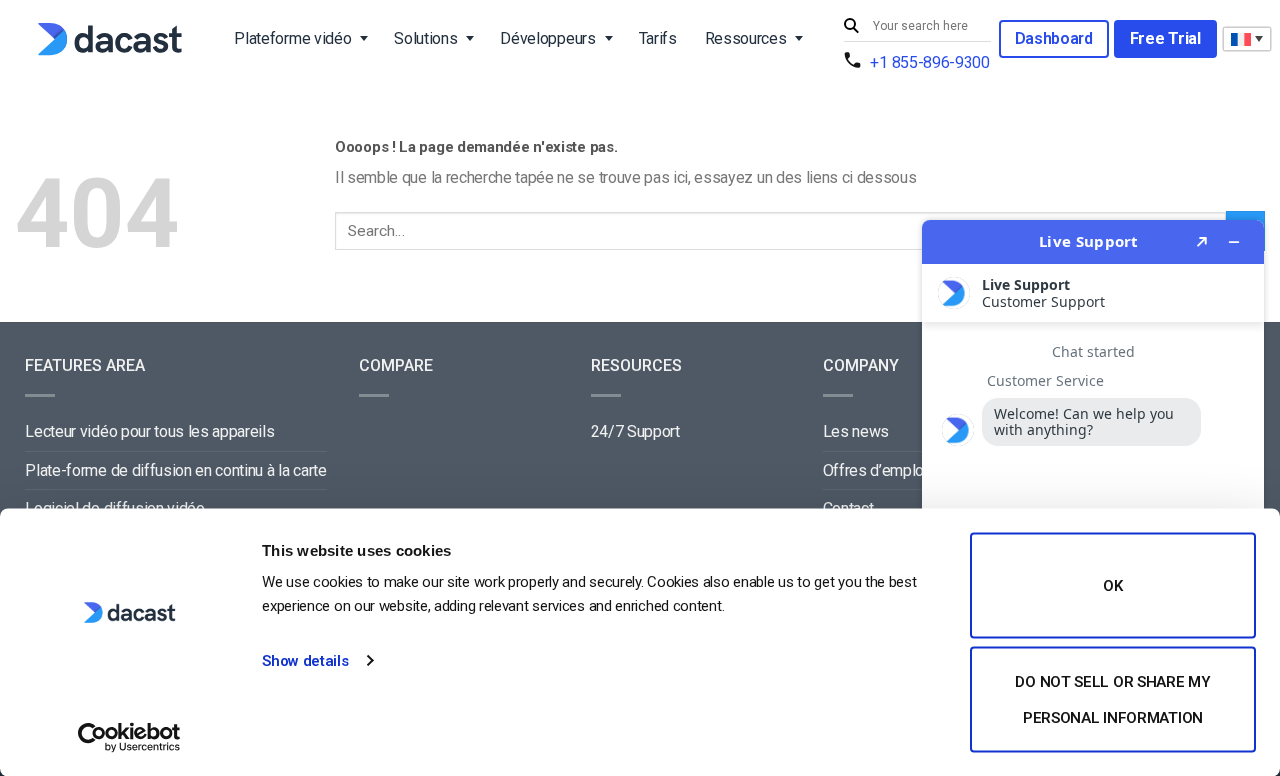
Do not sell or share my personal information (1112, 699)
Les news (856, 431)
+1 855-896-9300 (929, 62)
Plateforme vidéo (292, 38)
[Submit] (854, 26)
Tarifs (658, 38)
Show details (305, 661)
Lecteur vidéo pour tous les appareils (149, 431)
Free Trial (1165, 38)
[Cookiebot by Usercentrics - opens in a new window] (129, 737)
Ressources (746, 38)
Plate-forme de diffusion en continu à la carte (175, 470)
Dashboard (1054, 38)
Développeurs (547, 38)
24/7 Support (635, 431)
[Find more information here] (1093, 490)
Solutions (425, 38)
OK (1112, 586)
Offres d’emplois (880, 470)
